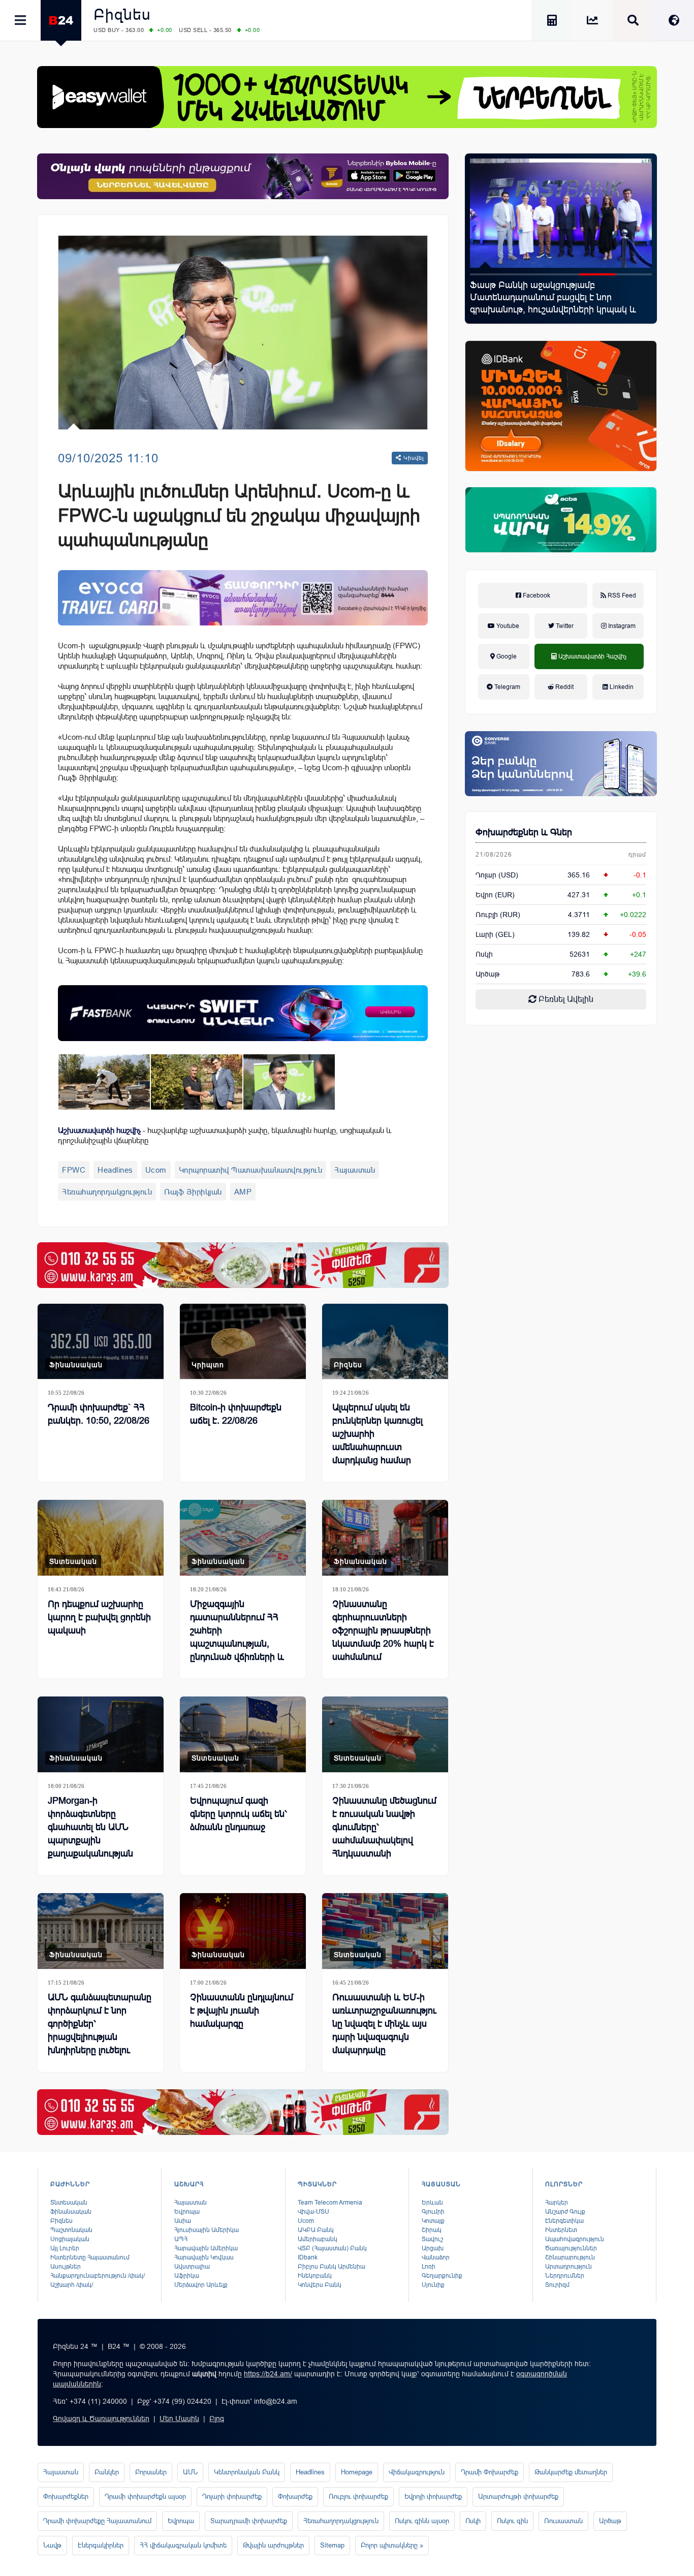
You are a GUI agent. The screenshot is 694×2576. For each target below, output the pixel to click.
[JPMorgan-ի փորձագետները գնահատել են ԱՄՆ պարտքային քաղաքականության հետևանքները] (101, 1734)
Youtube (507, 626)
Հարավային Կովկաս (204, 2257)
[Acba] (561, 520)
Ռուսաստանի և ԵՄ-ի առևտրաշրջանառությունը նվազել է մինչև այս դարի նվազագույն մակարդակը (384, 2024)
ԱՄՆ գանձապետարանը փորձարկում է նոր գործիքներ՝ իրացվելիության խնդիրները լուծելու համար (100, 2030)
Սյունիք (433, 2285)
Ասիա (183, 2221)
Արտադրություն (569, 2267)
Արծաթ (610, 2521)
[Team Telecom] (243, 598)
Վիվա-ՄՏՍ (313, 2212)
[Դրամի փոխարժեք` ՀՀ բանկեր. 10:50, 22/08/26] (101, 1342)
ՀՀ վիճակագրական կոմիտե (183, 2545)
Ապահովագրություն (575, 2239)
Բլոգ (217, 2418)
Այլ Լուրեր (65, 2248)
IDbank (308, 2257)
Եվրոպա (187, 2212)
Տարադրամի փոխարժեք (249, 2521)
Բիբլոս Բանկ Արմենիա (332, 2267)
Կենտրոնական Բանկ (247, 2472)
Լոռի (429, 2267)
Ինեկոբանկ (315, 2276)
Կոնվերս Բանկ (320, 2285)
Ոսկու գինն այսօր (422, 2521)
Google (506, 656)
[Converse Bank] (561, 764)
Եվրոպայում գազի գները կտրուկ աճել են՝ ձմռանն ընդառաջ (239, 1814)
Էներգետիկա (564, 2221)
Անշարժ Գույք (565, 2212)
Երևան (432, 2203)
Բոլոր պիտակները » (392, 2545)
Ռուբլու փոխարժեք (358, 2496)
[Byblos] (243, 176)
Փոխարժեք (295, 2496)
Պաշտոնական (71, 2230)
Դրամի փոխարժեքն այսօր (145, 2496)
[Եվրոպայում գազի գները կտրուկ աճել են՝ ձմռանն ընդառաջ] (243, 1734)
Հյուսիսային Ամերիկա (207, 2230)
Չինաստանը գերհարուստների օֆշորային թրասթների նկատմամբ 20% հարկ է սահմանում (383, 1630)
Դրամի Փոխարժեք (490, 2472)
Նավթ (52, 2545)
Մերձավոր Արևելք (201, 2285)
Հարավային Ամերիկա (206, 2248)
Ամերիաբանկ (318, 2239)
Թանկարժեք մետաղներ (571, 2472)
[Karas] (243, 1265)
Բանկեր (107, 2472)
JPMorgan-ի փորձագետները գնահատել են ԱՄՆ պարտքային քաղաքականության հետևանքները (90, 1834)
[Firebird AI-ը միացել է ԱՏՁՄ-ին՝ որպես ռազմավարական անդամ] (561, 213)
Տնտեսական (73, 1561)
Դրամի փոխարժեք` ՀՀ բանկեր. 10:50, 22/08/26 (99, 1414)
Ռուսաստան (563, 2521)
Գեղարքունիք (442, 2276)
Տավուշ (432, 2239)
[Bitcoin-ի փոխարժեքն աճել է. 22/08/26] (243, 1342)
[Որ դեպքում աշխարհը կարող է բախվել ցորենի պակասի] (101, 1538)
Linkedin (621, 687)
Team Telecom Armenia (330, 2203)
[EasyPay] (347, 97)
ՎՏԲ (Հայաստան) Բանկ (332, 2248)
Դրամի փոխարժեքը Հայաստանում (97, 2521)
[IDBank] (561, 406)
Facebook (536, 595)
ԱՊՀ (181, 2239)
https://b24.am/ (268, 2374)
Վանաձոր (436, 2257)
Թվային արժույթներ (273, 2545)
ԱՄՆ (190, 2472)
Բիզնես (122, 14)
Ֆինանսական (76, 1365)
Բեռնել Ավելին (565, 999)
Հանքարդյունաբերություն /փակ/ (98, 2276)
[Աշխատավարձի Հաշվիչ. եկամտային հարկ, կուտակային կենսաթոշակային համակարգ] (552, 22)
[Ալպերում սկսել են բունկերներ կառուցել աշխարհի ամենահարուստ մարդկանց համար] (385, 1342)
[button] (488, 274)
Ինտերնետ (561, 2230)
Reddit (564, 687)
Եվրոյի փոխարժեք (433, 2496)
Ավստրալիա (192, 2267)
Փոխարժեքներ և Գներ (524, 832)
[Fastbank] (243, 1013)
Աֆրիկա (187, 2276)
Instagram (621, 626)
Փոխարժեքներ (66, 2496)
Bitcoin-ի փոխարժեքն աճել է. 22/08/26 (236, 1414)
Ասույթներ (66, 2267)
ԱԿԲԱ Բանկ (316, 2230)
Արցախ (433, 2248)
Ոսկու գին (512, 2521)
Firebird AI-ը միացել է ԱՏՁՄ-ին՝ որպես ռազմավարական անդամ (552, 291)
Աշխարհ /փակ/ (72, 2285)
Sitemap (332, 2545)
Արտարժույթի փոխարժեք (518, 2496)
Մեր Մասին (179, 2418)
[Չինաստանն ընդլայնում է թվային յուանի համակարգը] (243, 1931)
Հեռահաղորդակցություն (107, 1192)
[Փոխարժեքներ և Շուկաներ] (592, 22)
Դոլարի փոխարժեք (232, 2496)
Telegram (507, 687)
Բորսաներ (151, 2472)
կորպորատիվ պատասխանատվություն (251, 1170)
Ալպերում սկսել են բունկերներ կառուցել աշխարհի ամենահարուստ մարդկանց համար (377, 1434)
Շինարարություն (570, 2257)
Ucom (156, 1170)
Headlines (115, 1170)
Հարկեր (557, 2203)
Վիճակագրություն (417, 2472)
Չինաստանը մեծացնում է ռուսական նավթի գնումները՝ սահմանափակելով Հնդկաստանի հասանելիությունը (384, 1834)
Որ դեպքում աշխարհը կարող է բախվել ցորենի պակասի (99, 1617)
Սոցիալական (70, 2239)
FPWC (74, 1170)
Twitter (564, 626)
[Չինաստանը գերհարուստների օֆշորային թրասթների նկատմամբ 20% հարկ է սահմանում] (385, 1538)
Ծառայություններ (571, 2248)
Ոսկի (484, 954)
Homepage (357, 2472)
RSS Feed (621, 595)
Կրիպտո (208, 1365)
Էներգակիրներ (101, 2545)
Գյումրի (433, 2212)
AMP (243, 1192)
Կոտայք (433, 2221)
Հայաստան (355, 1170)
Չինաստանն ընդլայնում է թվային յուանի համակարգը (242, 2010)
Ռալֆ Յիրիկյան (193, 1192)
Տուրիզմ (557, 2285)
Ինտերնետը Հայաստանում (90, 2257)
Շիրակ (432, 2230)
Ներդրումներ (565, 2276)
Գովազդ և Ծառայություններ (101, 2418)
